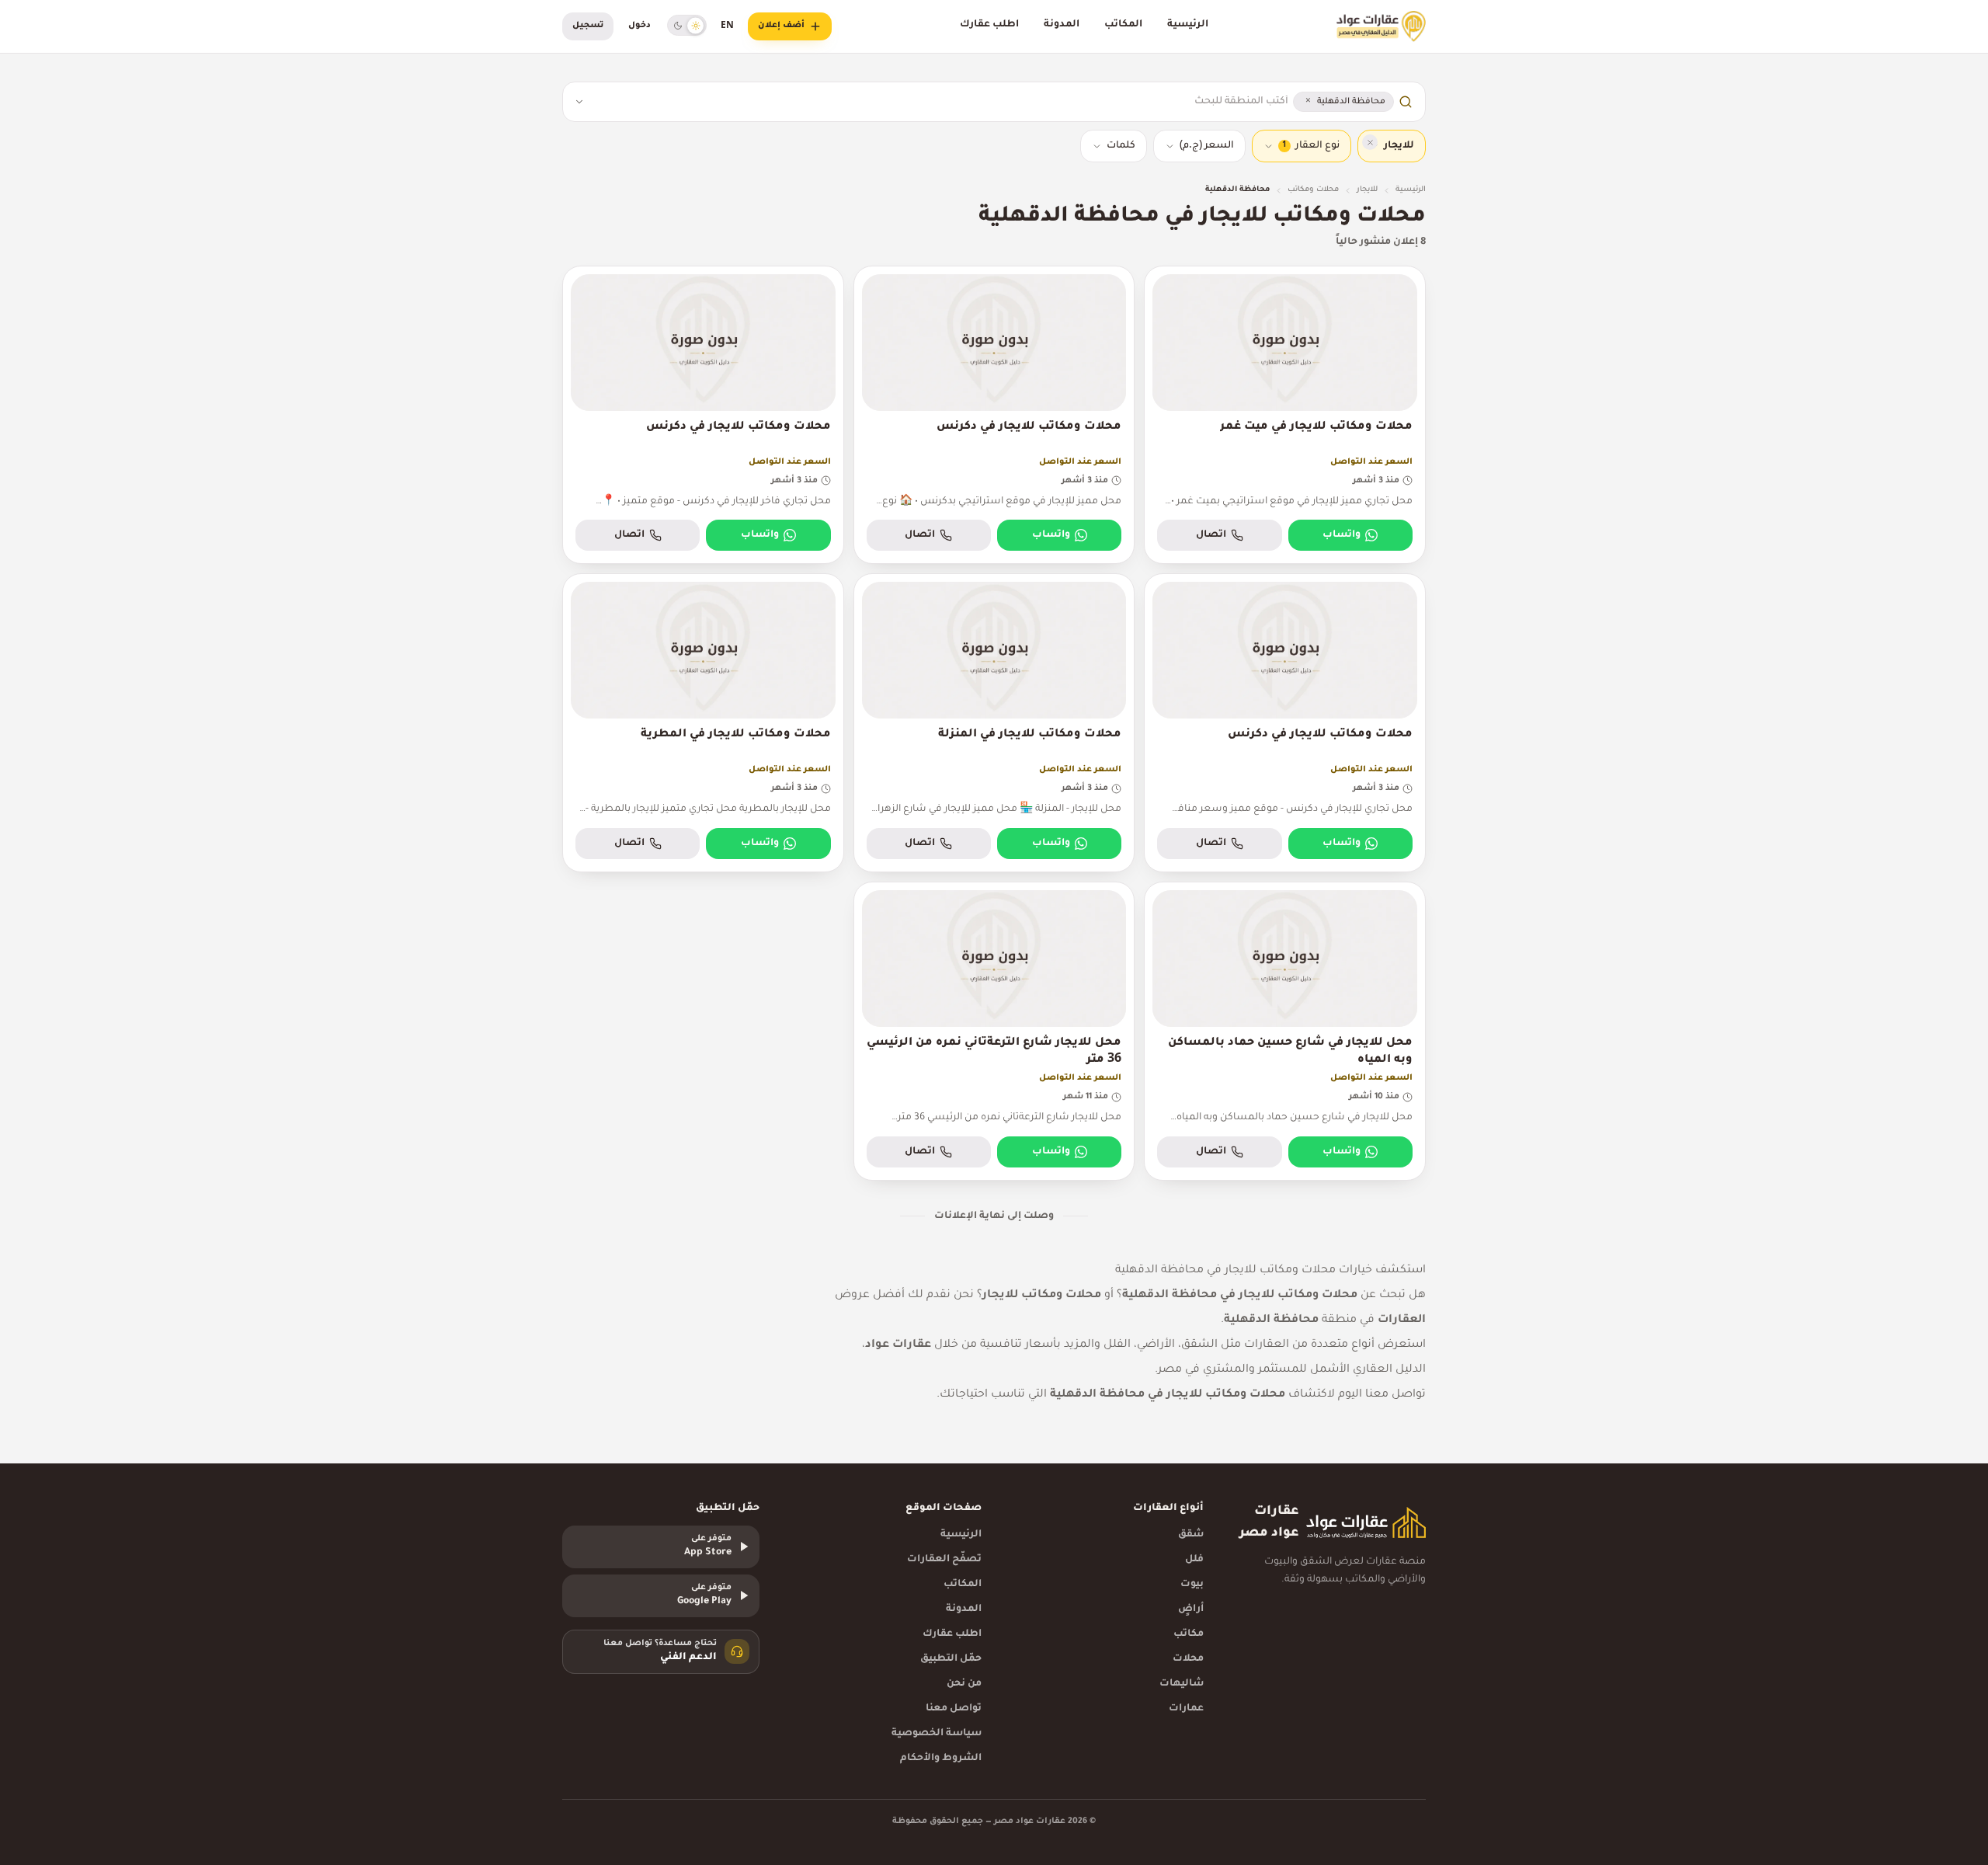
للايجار (1367, 190)
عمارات (1186, 1709)
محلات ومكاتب (1313, 190)
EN (727, 26)
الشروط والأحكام (941, 1759)
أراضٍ (1191, 1609)
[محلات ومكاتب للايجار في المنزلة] (994, 723)
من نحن (964, 1684)
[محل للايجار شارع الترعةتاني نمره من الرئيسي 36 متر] (994, 1031)
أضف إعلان (781, 26)
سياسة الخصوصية (937, 1734)
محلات (1188, 1659)
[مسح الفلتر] (1370, 142)
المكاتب (1123, 25)
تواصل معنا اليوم (1382, 1395)
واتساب (1342, 535)
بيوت (1192, 1585)
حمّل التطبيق (951, 1659)
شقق (1191, 1535)
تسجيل (588, 26)
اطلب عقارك (989, 25)
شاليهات (1182, 1684)
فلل (1194, 1560)
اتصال (1211, 535)
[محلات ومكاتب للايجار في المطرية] (703, 723)
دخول (639, 26)
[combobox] (941, 102)
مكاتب (1189, 1634)
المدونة (1062, 25)
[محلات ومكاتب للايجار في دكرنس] (994, 415)
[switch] (687, 25)
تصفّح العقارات (944, 1560)
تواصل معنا (954, 1709)
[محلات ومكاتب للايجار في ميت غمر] (1285, 415)
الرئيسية (1188, 25)
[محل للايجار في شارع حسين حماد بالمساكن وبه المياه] (1285, 1031)
